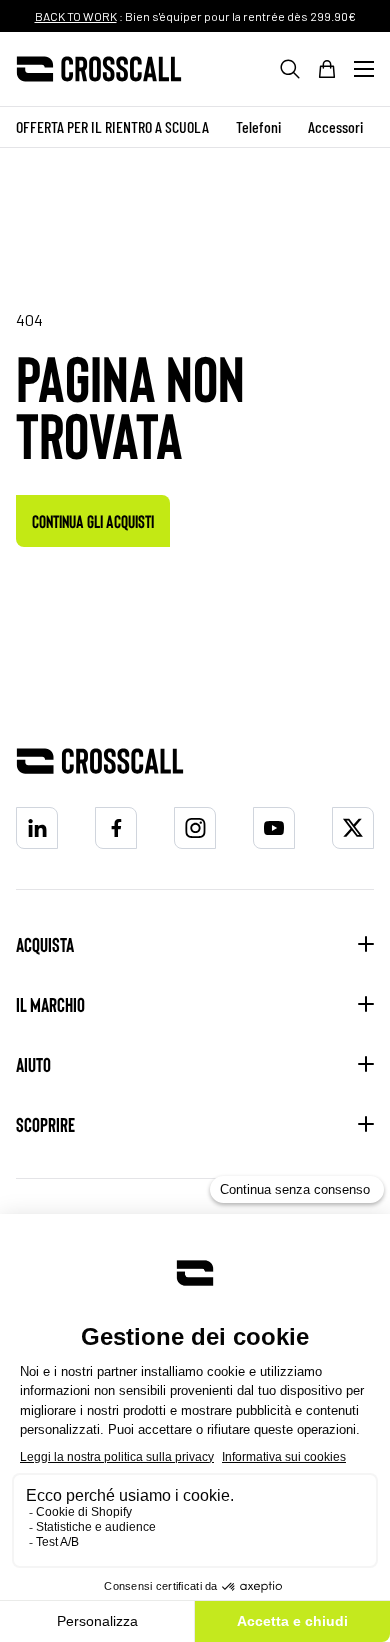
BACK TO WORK (76, 16)
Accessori (335, 126)
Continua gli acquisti (93, 521)
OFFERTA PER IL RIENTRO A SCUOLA (112, 126)
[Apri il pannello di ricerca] (290, 69)
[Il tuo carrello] (327, 69)
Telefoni (258, 126)
